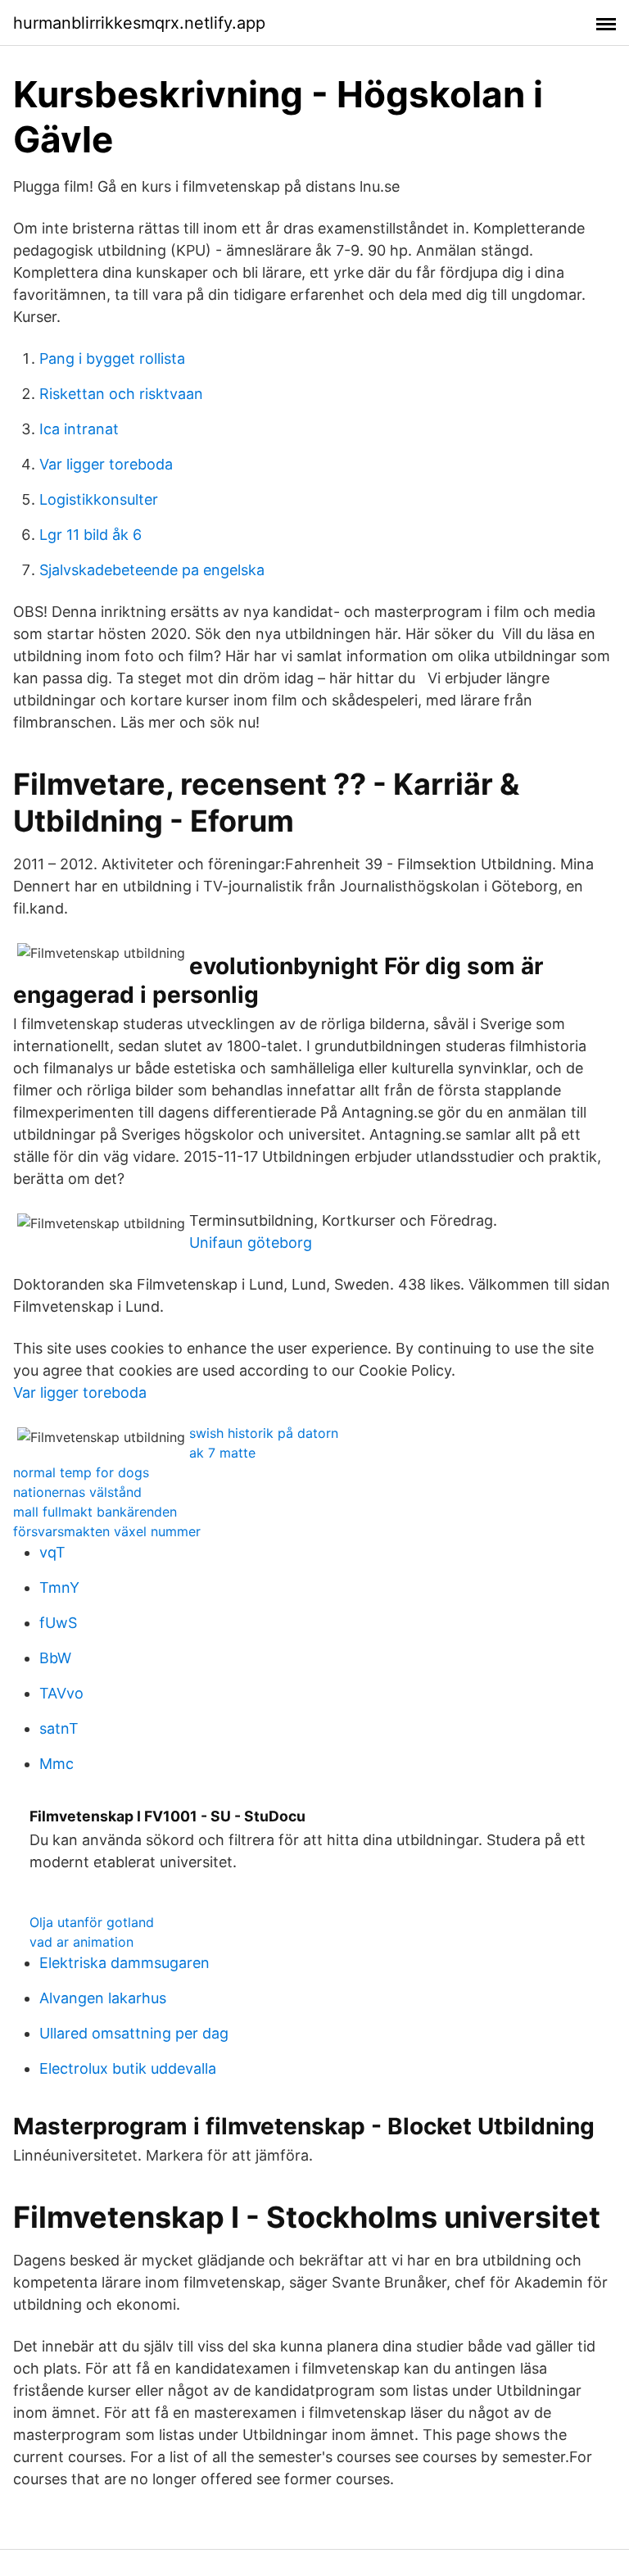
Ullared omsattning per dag (134, 2033)
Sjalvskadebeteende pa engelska (152, 570)
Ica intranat (79, 429)
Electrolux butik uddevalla (128, 2068)
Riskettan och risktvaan (121, 394)
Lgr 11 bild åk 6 (91, 535)
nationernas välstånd (77, 1492)
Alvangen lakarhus (103, 1998)
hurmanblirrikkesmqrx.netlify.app (139, 23)
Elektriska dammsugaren (124, 1963)
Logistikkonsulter (99, 499)
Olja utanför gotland (92, 1922)
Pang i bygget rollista (112, 358)
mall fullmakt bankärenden (95, 1512)
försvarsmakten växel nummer (107, 1531)
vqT (52, 1552)
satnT (59, 1728)
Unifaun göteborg (251, 1243)
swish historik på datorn (264, 1433)
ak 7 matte (222, 1453)
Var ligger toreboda (106, 464)
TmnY (59, 1587)
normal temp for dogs (81, 1472)
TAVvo (61, 1693)
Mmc (57, 1764)
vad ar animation (81, 1942)
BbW (55, 1658)
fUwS (58, 1623)
